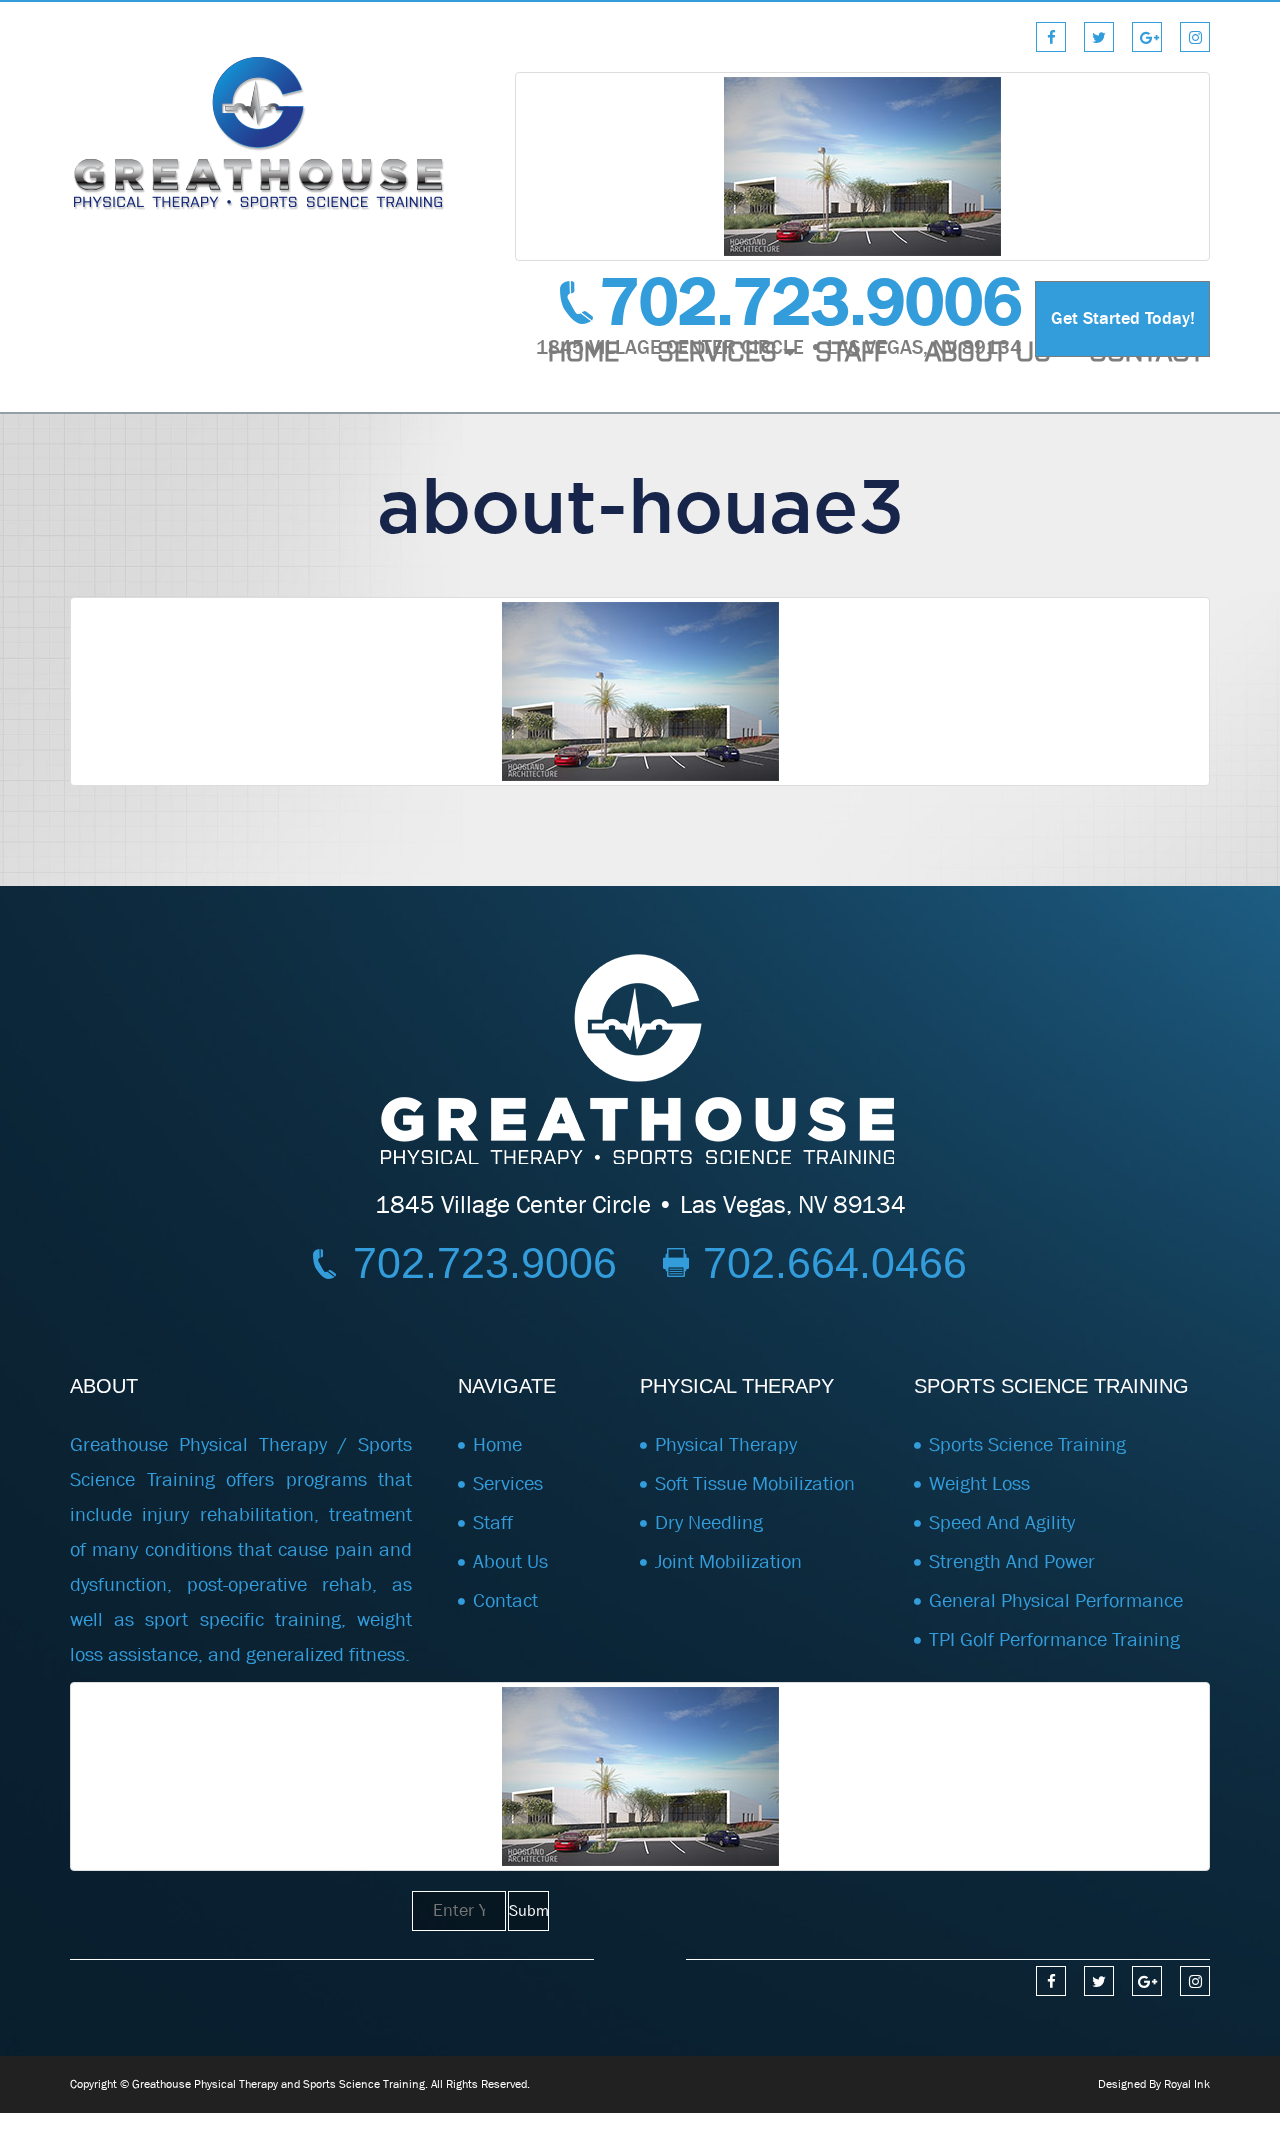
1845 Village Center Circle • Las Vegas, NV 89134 (640, 1205)
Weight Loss (979, 1483)
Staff (851, 349)
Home (583, 349)
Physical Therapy (726, 1444)
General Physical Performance (1056, 1600)
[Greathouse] (260, 131)
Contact (1147, 349)
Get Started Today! (1123, 318)
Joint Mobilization (728, 1561)
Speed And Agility (1002, 1522)
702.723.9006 (811, 302)
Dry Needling (709, 1522)
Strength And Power (1012, 1561)
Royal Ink (1187, 2084)
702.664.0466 (835, 1263)
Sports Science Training (1027, 1444)
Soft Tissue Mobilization (755, 1483)
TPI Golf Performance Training (1054, 1639)
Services (717, 349)
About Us (988, 349)
